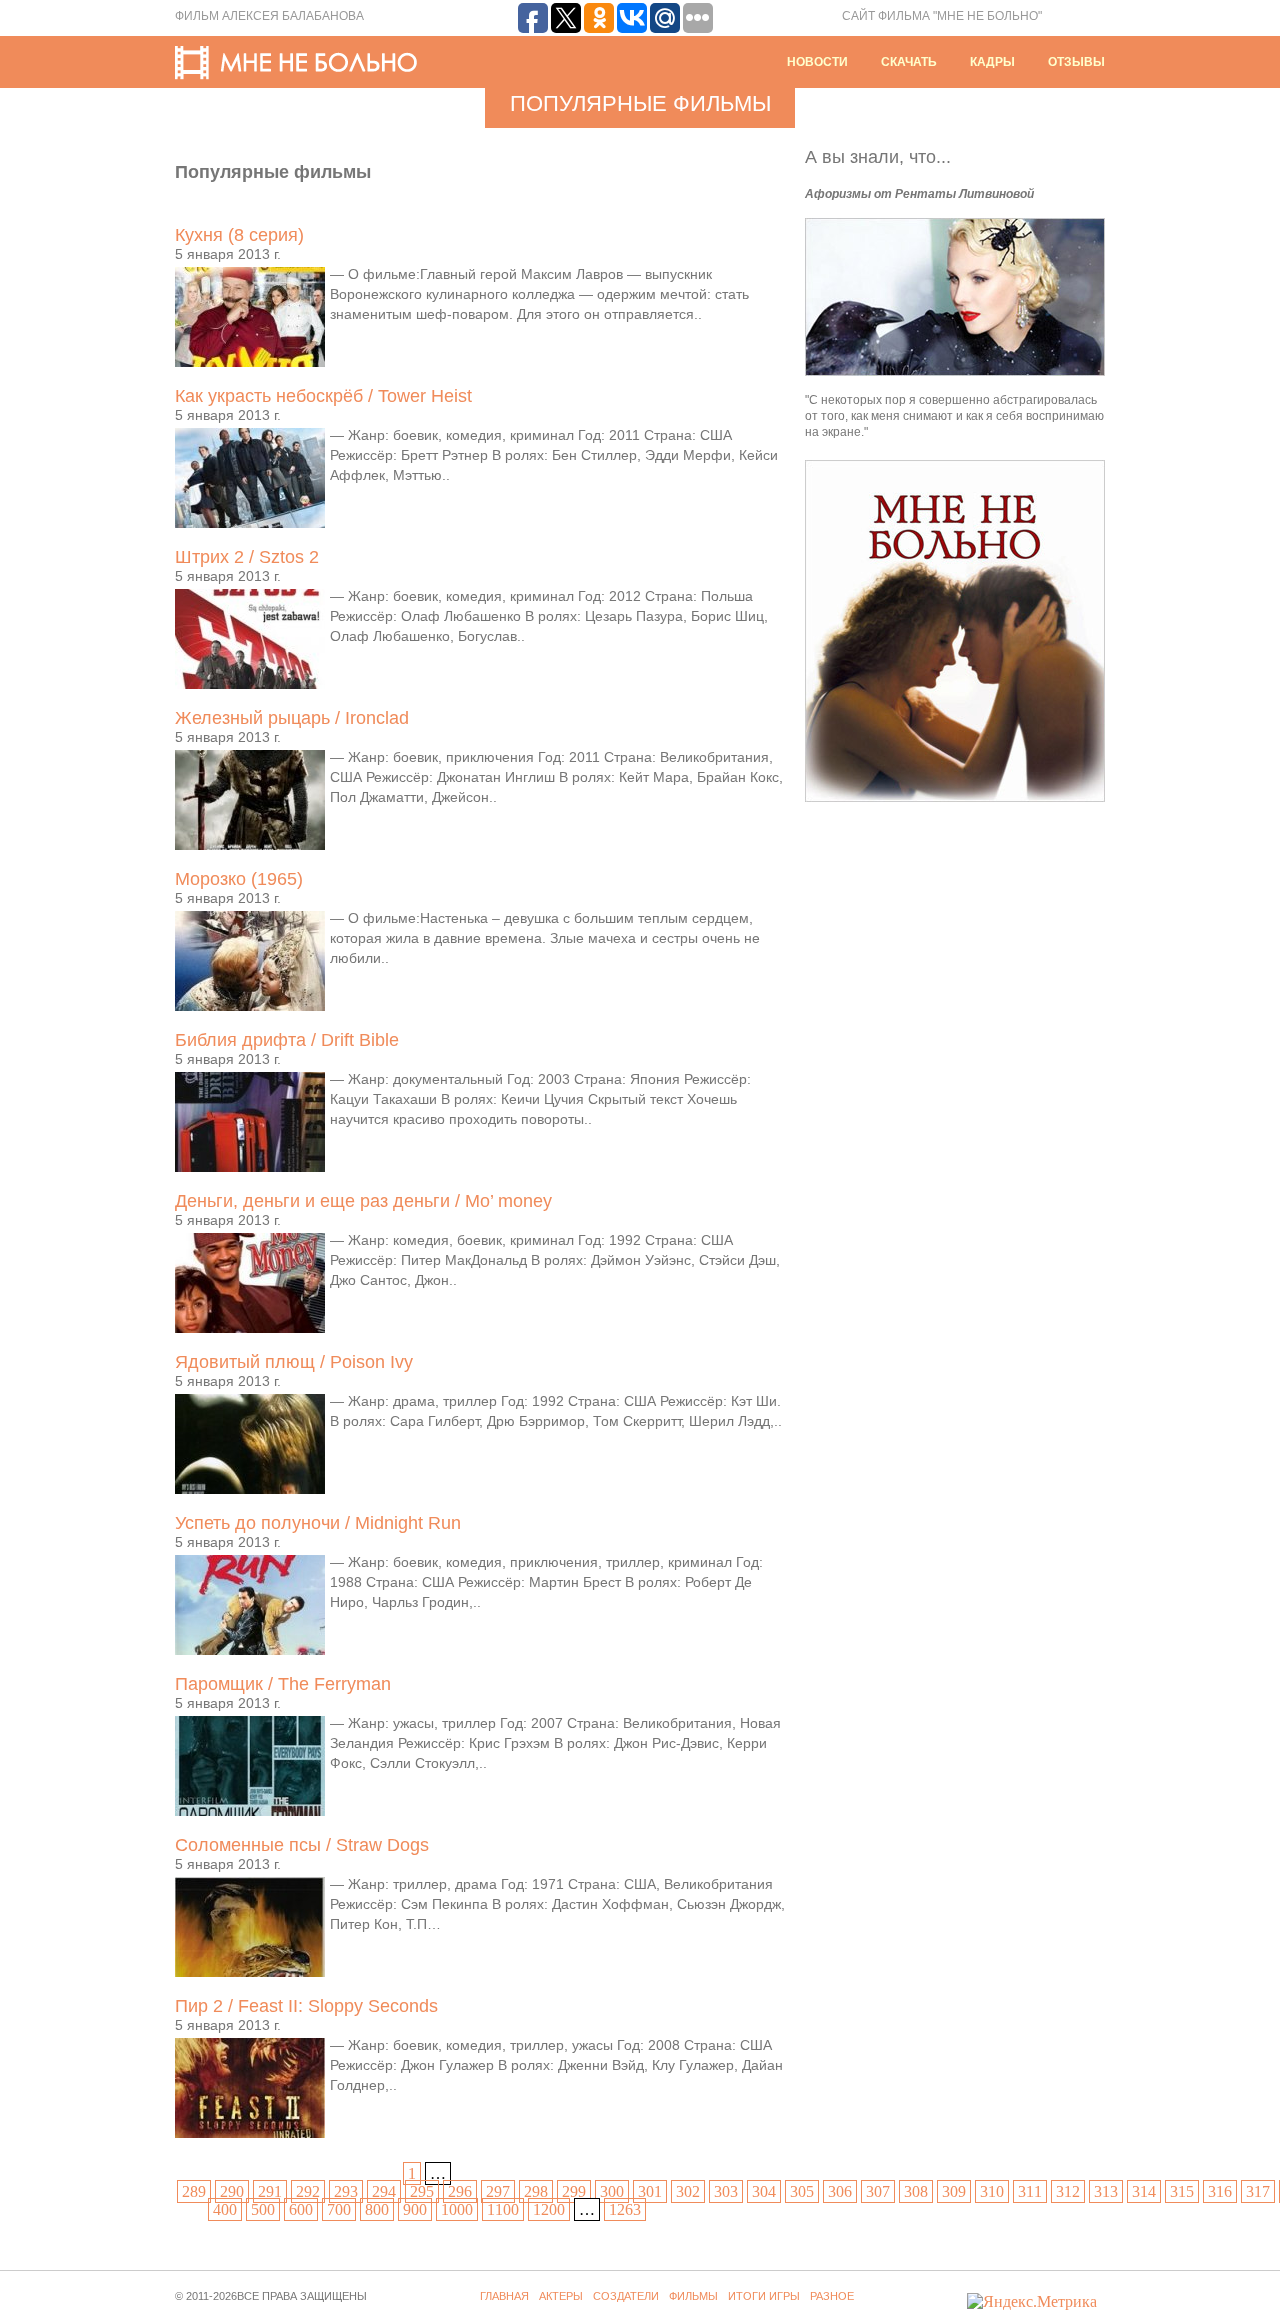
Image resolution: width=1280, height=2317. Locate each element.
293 (346, 2191)
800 (377, 2209)
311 (1030, 2191)
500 (263, 2209)
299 (574, 2191)
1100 (503, 2209)
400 (225, 2209)
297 (498, 2191)
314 (1144, 2191)
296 (460, 2191)
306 (840, 2191)
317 (1258, 2191)
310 (992, 2191)
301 (650, 2191)
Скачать (909, 62)
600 (301, 2209)
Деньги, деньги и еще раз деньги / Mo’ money (363, 1201)
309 (954, 2191)
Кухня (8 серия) (239, 235)
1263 (625, 2209)
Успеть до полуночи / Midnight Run (318, 1523)
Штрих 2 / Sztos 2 (247, 557)
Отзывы (1076, 62)
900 (415, 2209)
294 (384, 2191)
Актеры (561, 2296)
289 (194, 2191)
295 (422, 2191)
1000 (457, 2209)
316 (1220, 2191)
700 (339, 2209)
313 (1106, 2191)
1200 (549, 2209)
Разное (832, 2296)
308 (916, 2191)
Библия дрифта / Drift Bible (287, 1040)
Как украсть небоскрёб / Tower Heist (323, 396)
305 (802, 2191)
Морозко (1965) (239, 879)
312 (1068, 2191)
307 (878, 2191)
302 (688, 2191)
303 (726, 2191)
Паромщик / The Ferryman (283, 1684)
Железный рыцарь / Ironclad (292, 718)
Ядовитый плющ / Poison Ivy (294, 1362)
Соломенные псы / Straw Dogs (302, 1845)
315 (1182, 2191)
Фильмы (693, 2296)
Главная (504, 2296)
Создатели (626, 2296)
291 (270, 2191)
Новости (817, 62)
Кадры (992, 62)
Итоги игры (764, 2296)
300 (612, 2191)
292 (308, 2191)
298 (536, 2191)
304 (764, 2191)
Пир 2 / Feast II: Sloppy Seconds (306, 2006)
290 (232, 2191)
